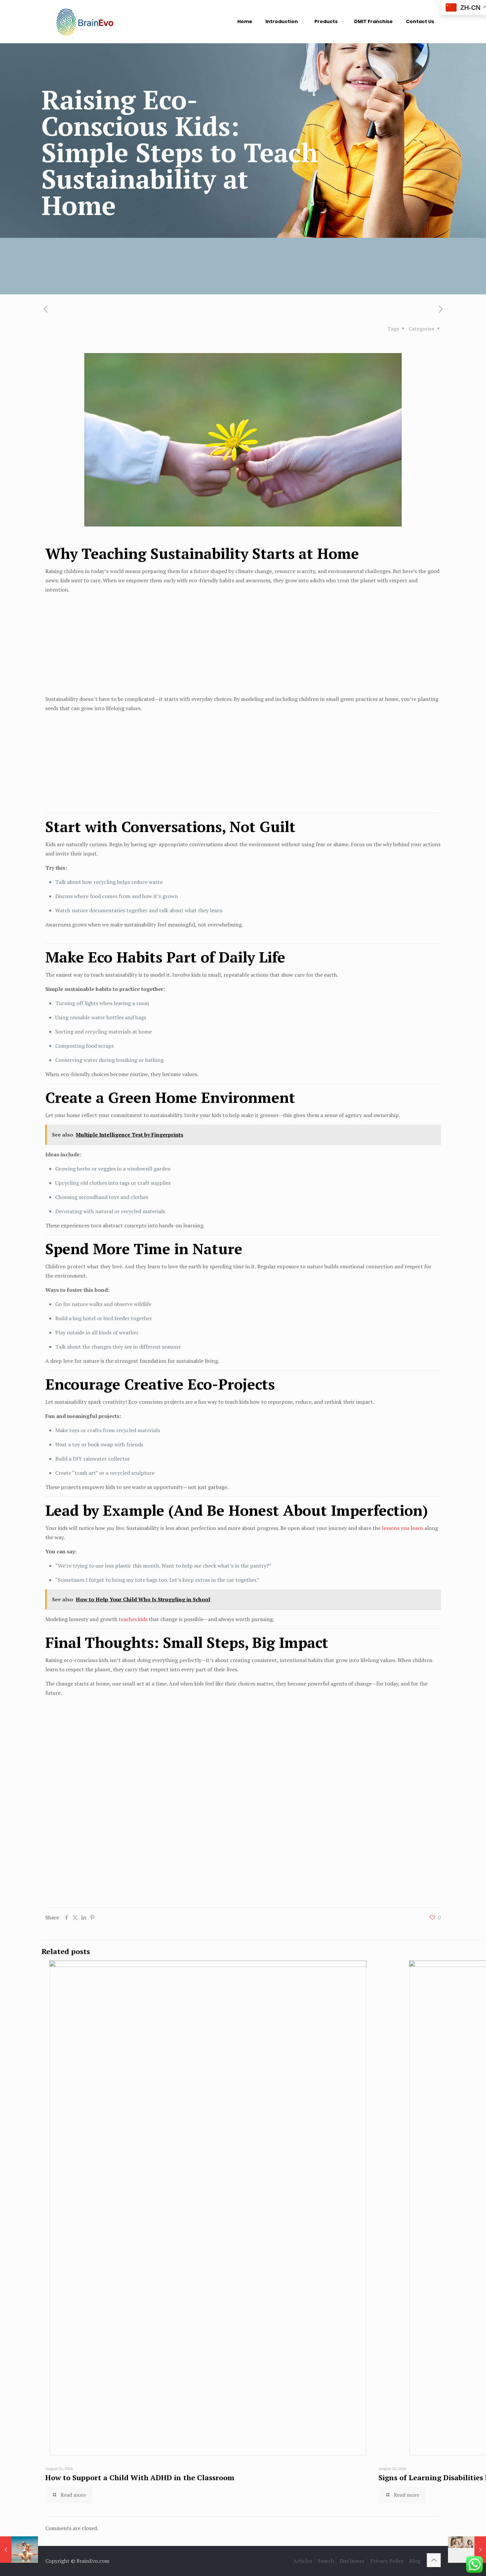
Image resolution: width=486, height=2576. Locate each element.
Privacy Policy (387, 2561)
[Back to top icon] (434, 2560)
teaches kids (133, 1619)
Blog (415, 2561)
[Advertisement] (243, 645)
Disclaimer (352, 2561)
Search (326, 2561)
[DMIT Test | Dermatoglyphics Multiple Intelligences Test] (84, 21)
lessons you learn (403, 1528)
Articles (303, 2561)
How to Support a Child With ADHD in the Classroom (140, 2477)
